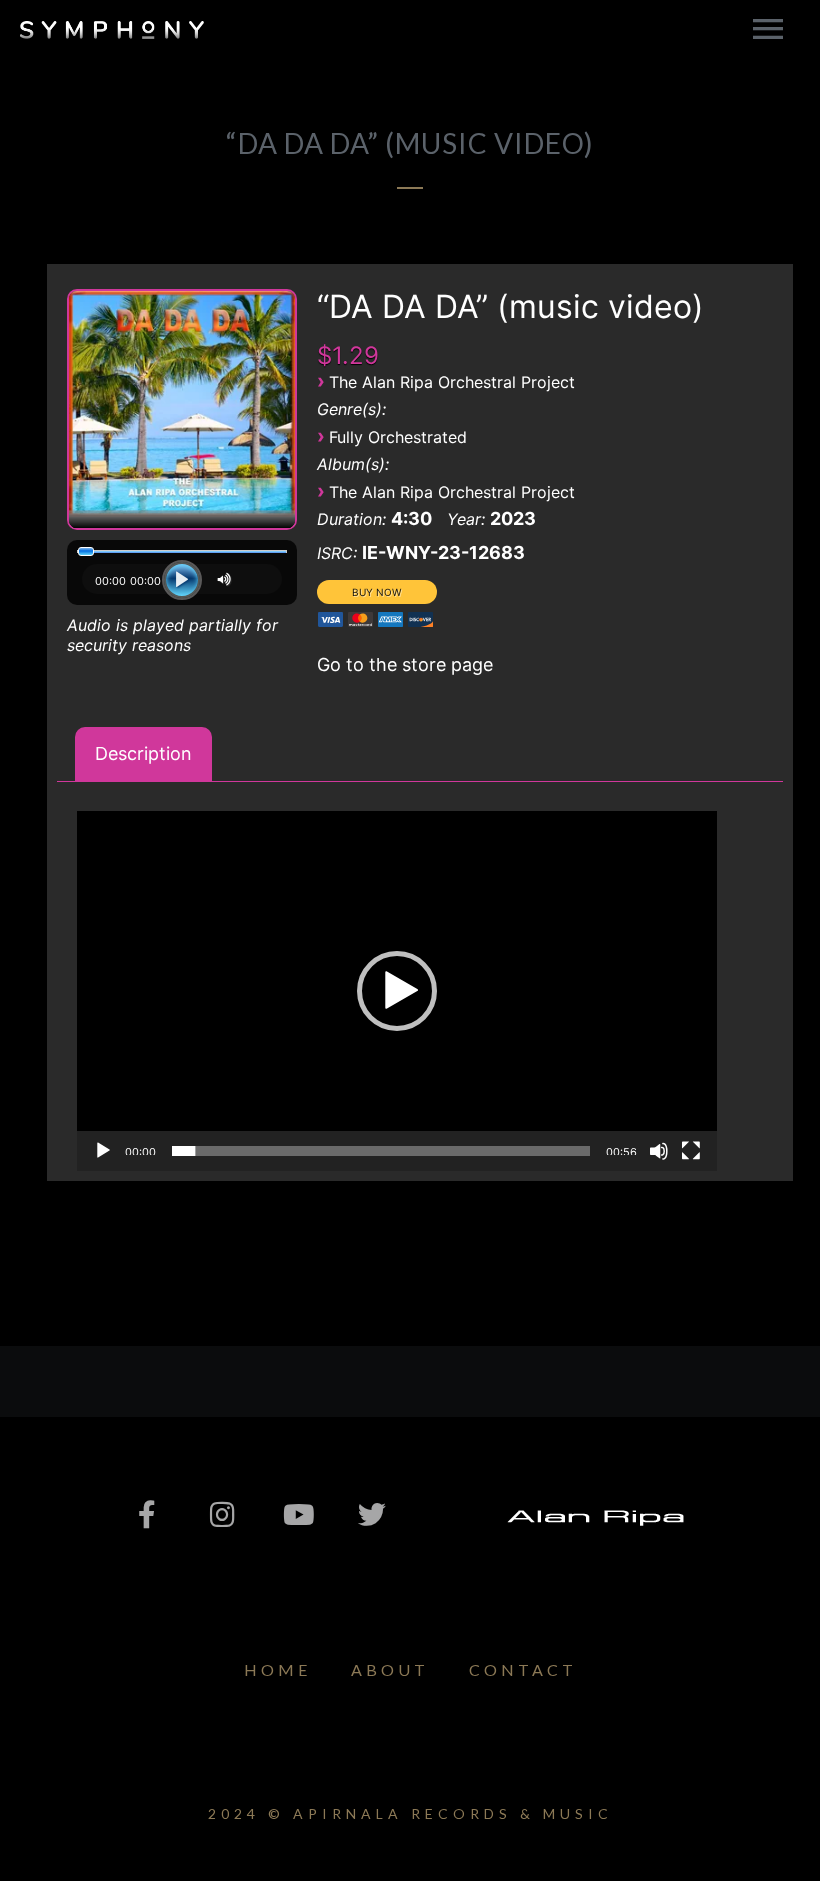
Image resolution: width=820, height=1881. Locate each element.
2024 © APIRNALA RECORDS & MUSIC (410, 1813)
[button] (397, 991)
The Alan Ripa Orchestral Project (452, 382)
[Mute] (227, 579)
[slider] (381, 1151)
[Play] (182, 580)
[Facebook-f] (147, 1515)
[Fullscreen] (691, 1151)
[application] (182, 585)
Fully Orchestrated (398, 437)
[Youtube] (297, 1515)
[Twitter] (372, 1515)
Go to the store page (405, 664)
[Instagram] (222, 1515)
